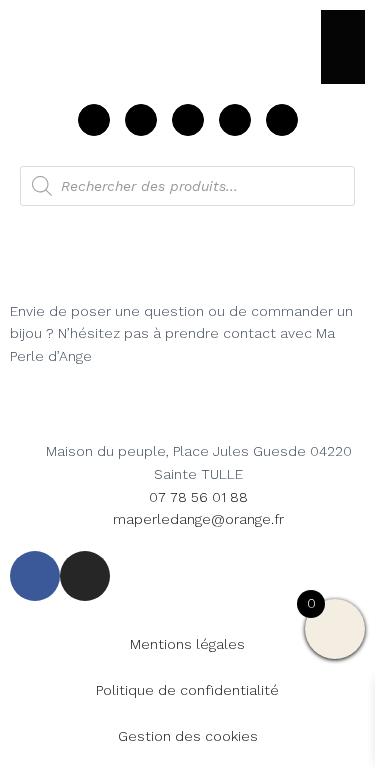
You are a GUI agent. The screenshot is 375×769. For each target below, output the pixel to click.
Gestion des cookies (188, 736)
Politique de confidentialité (187, 690)
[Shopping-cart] (94, 120)
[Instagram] (282, 120)
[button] (343, 47)
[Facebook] (235, 120)
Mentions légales (187, 644)
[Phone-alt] (141, 120)
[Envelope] (188, 120)
